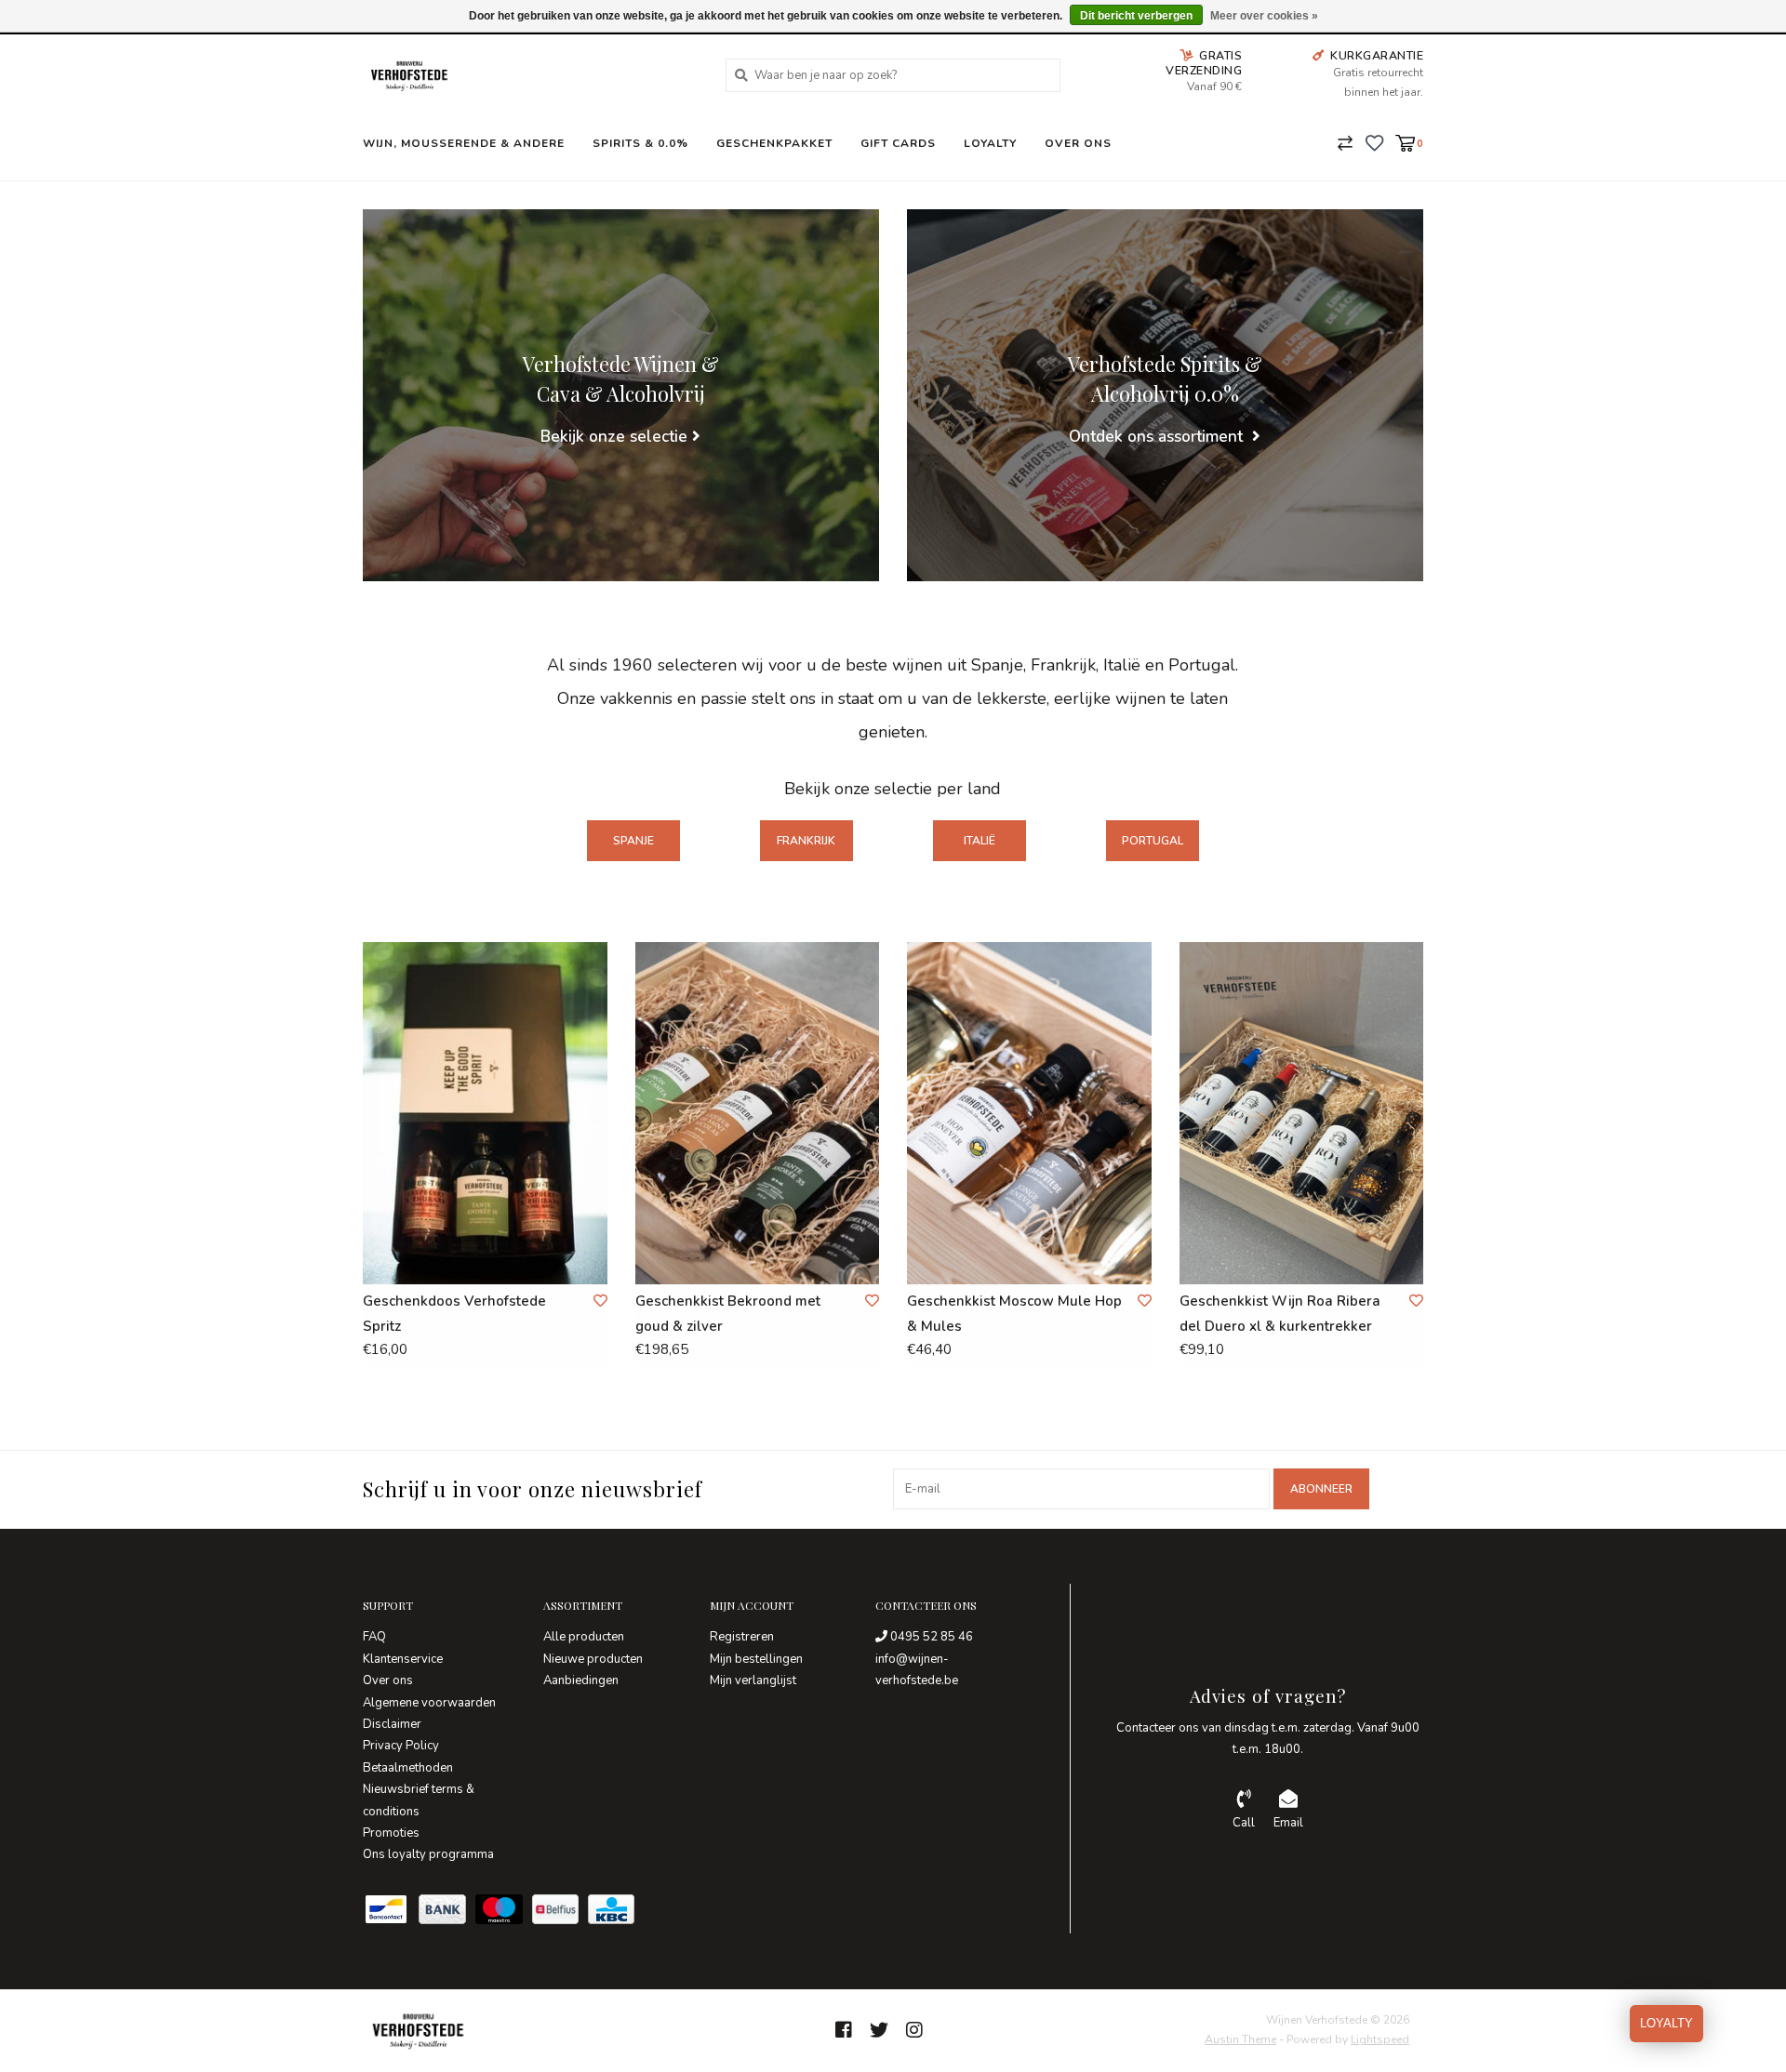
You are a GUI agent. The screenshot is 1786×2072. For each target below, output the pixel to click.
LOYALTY (1666, 2023)
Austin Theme (1240, 2039)
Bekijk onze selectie (614, 437)
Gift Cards (898, 143)
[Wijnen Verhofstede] (530, 75)
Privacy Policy (401, 1746)
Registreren (742, 1637)
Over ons (1078, 143)
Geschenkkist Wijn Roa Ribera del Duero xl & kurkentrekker (1280, 1314)
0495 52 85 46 (930, 1637)
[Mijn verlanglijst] (1374, 142)
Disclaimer (392, 1724)
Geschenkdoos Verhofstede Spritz (454, 1314)
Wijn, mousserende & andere (464, 143)
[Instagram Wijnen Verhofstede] (914, 2030)
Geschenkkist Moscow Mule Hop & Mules (1014, 1314)
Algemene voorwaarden (429, 1703)
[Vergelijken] (1345, 142)
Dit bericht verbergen (1136, 16)
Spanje (633, 841)
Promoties (391, 1833)
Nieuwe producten (593, 1659)
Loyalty (990, 143)
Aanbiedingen (581, 1680)
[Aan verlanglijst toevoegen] (600, 1301)
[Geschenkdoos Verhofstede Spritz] (485, 1113)
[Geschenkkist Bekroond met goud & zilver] (758, 1113)
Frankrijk (806, 841)
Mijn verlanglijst (753, 1680)
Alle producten (584, 1637)
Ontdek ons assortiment (1158, 437)
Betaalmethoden (408, 1768)
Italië (980, 841)
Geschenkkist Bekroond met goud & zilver (728, 1314)
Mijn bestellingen (756, 1659)
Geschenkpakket (774, 143)
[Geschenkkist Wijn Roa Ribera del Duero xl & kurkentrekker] (1302, 1113)
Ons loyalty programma (428, 1854)
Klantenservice (403, 1659)
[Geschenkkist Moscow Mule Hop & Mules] (1029, 1113)
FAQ (374, 1637)
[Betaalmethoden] (391, 1913)
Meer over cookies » (1264, 16)
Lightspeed (1380, 2039)
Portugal (1153, 841)
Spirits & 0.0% (640, 143)
